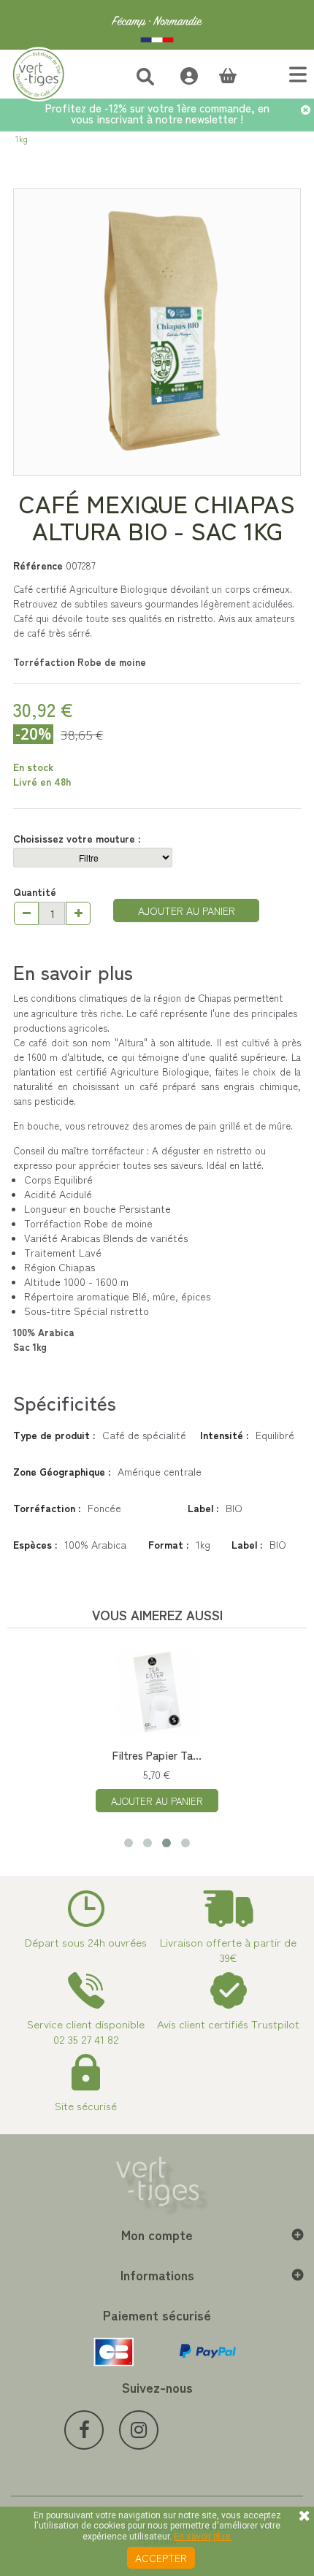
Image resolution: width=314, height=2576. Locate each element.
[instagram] (139, 2430)
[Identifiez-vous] (181, 74)
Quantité (35, 892)
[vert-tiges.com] (157, 25)
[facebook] (84, 2430)
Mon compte (157, 2234)
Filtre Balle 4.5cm (273, 1755)
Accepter (161, 2558)
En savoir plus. (203, 2537)
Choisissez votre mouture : (78, 838)
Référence (38, 565)
